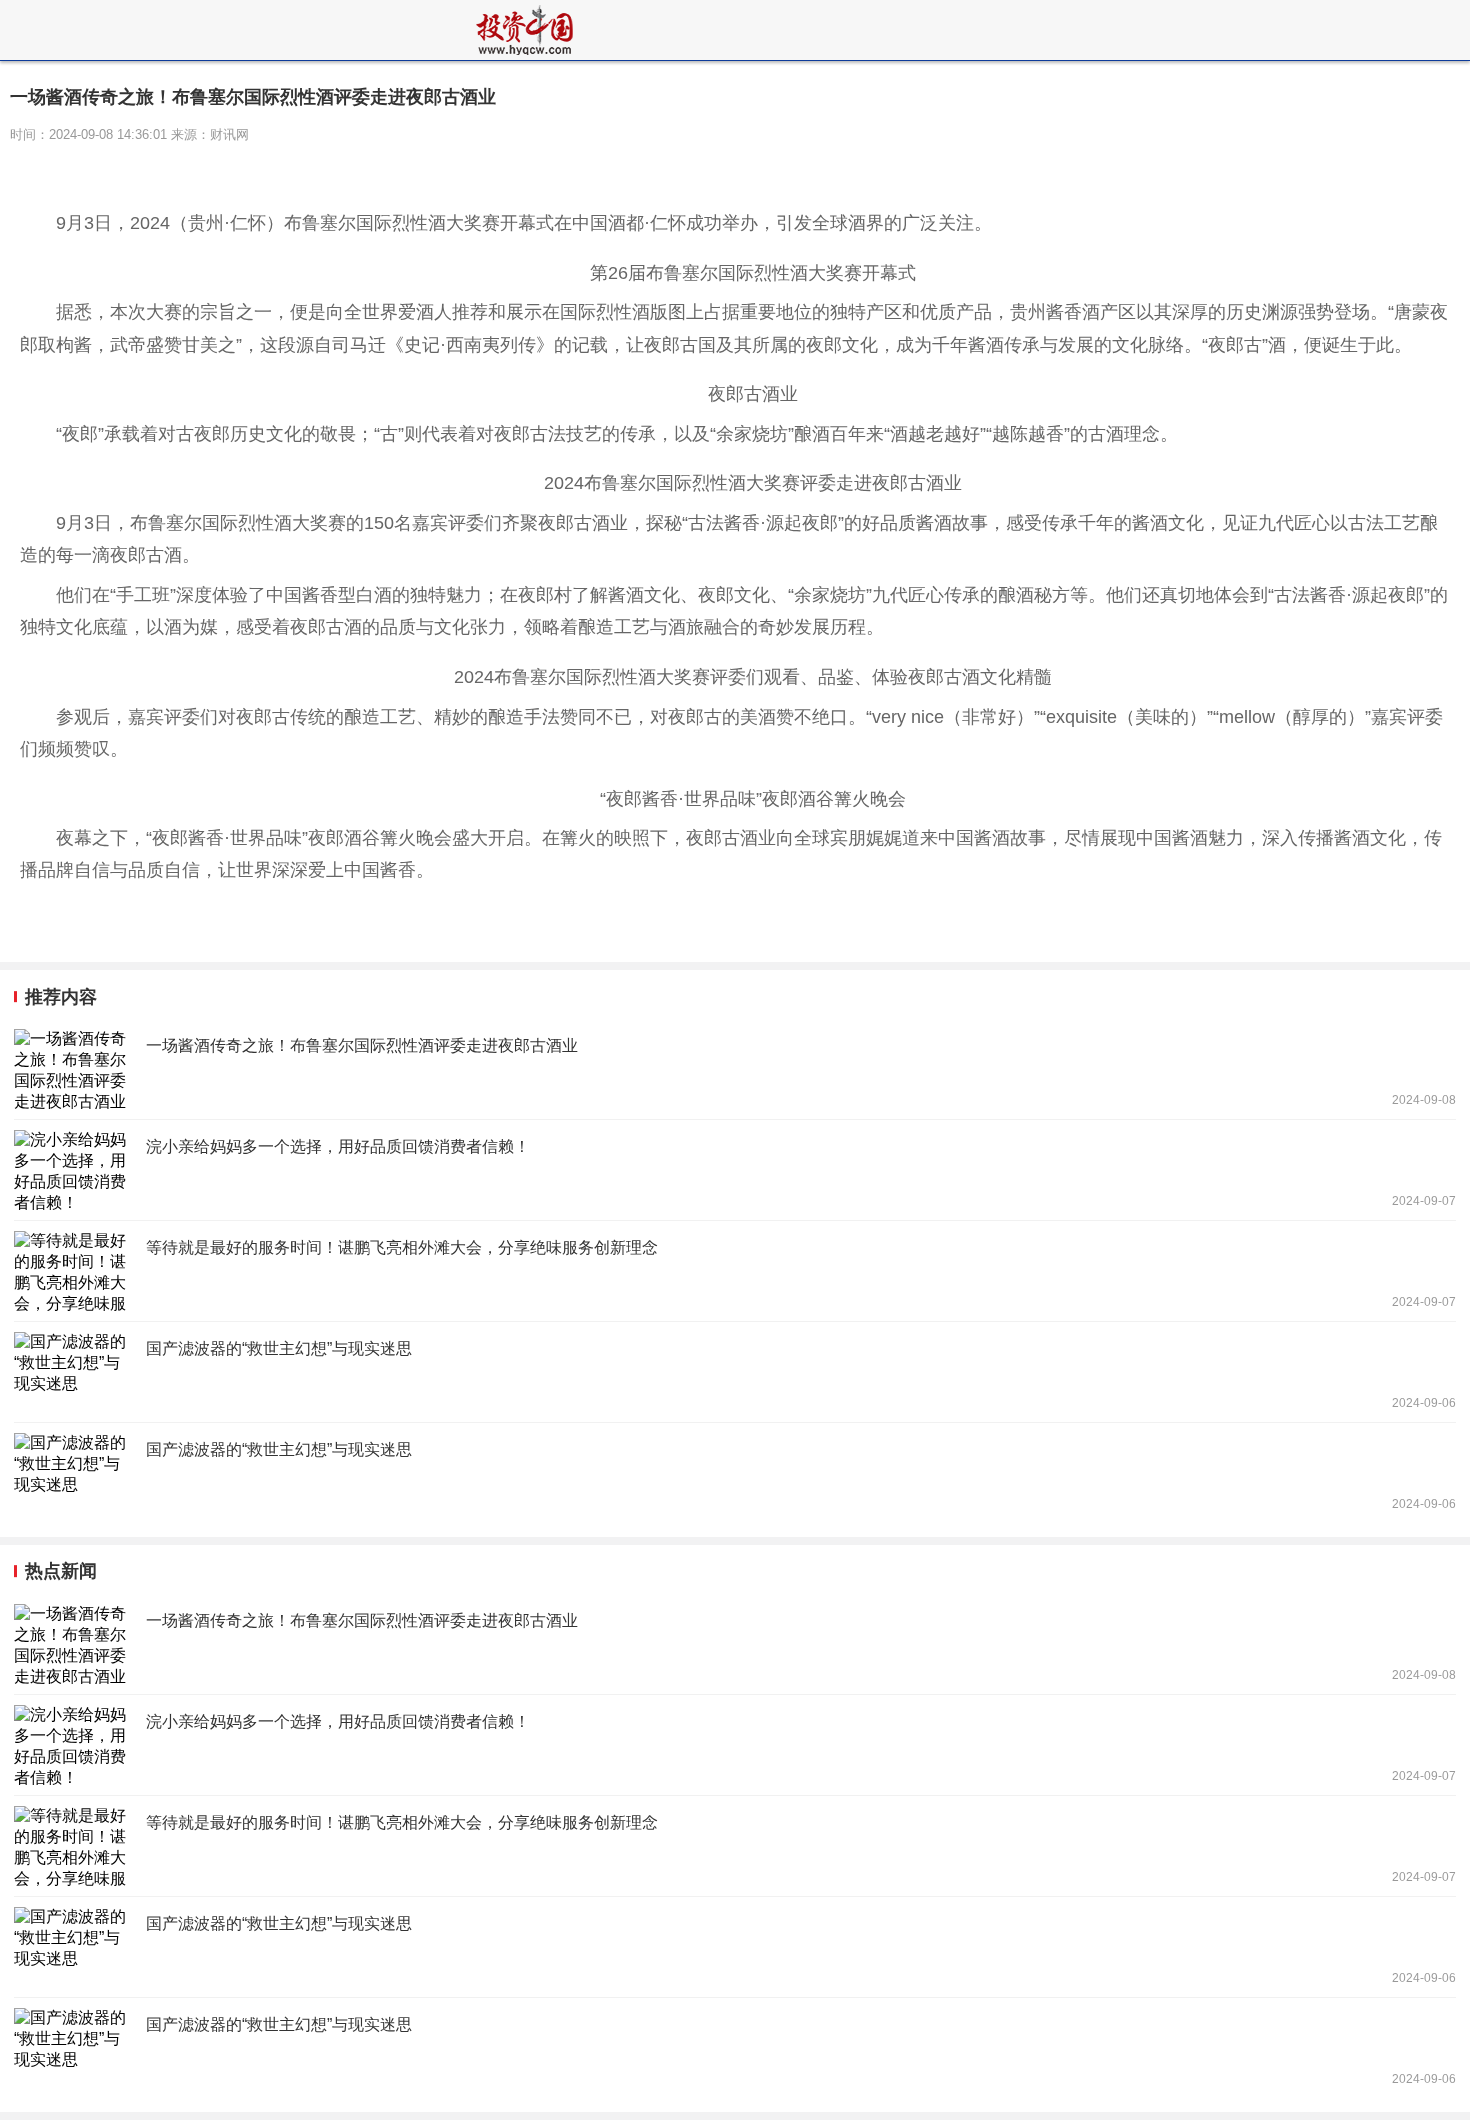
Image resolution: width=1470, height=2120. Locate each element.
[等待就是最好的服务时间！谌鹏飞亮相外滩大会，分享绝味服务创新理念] (735, 1271)
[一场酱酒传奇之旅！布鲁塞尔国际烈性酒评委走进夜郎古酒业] (735, 1069)
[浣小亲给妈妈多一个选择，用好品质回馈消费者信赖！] (735, 1170)
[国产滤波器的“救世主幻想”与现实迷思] (735, 1372)
